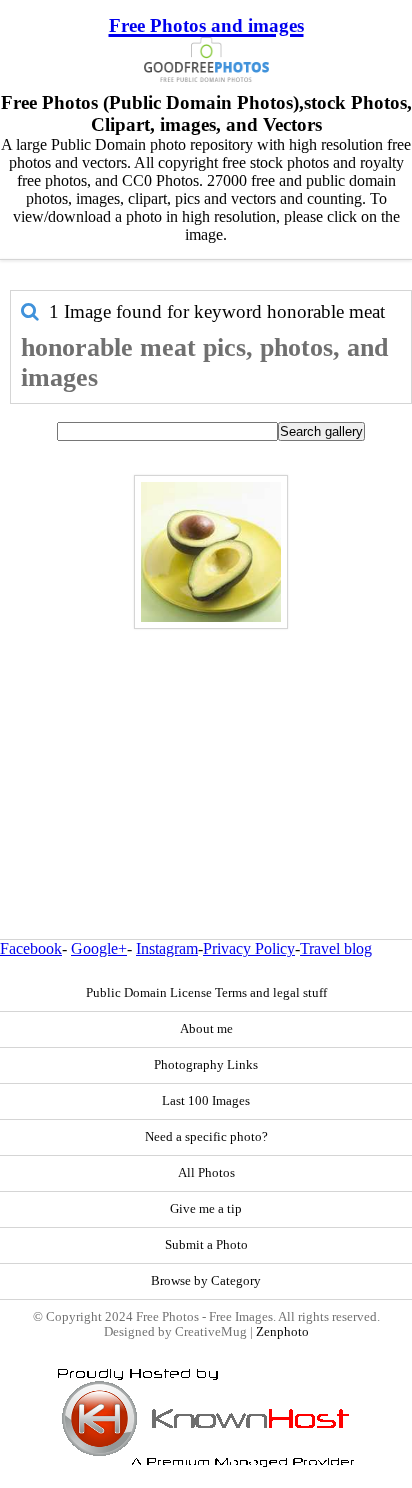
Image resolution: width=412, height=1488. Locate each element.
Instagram (167, 948)
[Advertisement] (206, 741)
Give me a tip (206, 1209)
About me (206, 1029)
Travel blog (336, 948)
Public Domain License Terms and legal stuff (206, 993)
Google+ (99, 948)
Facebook (31, 948)
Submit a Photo (206, 1245)
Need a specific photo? (206, 1137)
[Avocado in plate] (211, 552)
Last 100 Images (206, 1101)
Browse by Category (206, 1281)
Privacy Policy (249, 948)
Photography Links (206, 1065)
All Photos (206, 1173)
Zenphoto (282, 1332)
